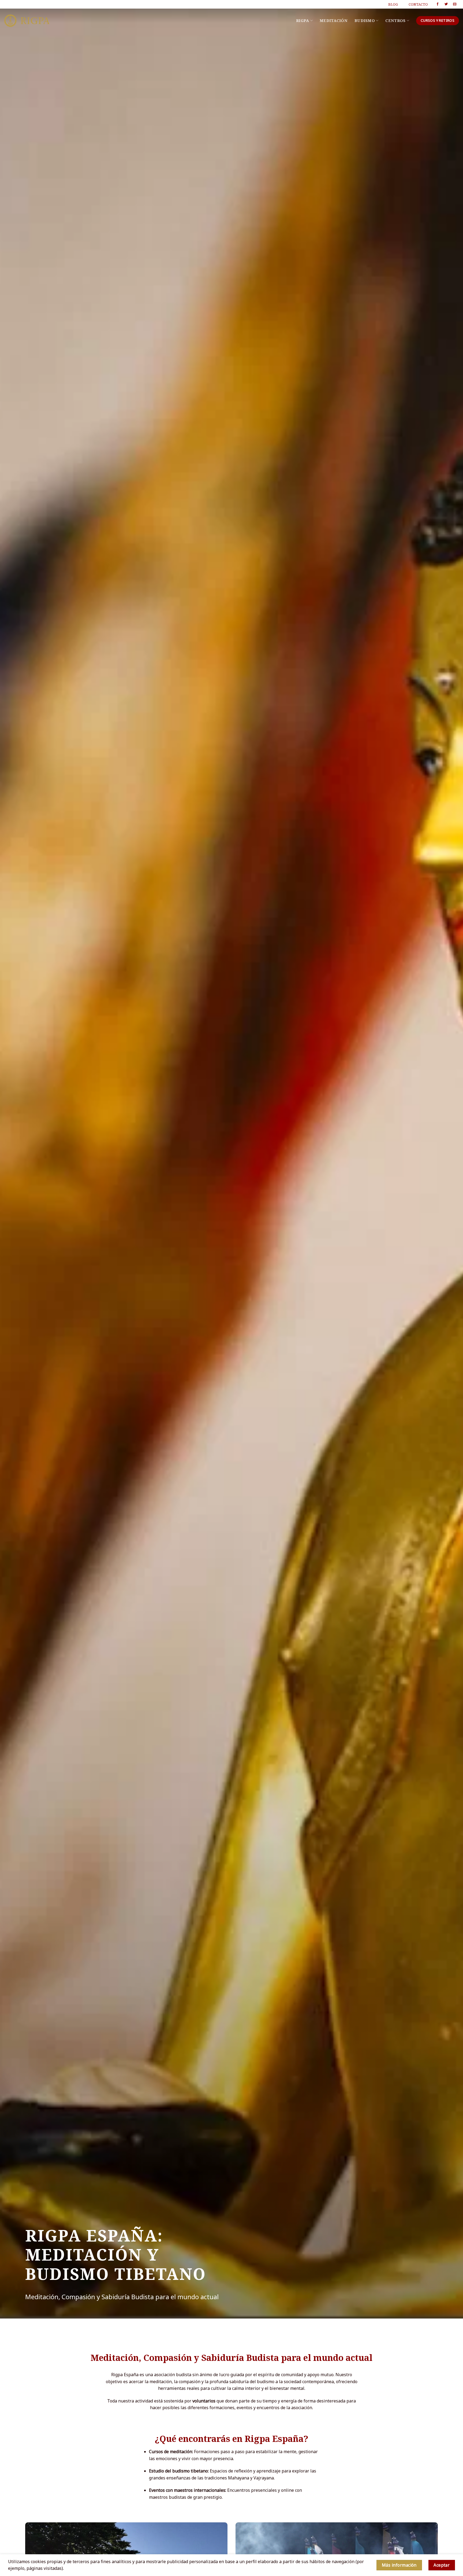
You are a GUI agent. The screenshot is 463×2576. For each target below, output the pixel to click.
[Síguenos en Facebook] (438, 4)
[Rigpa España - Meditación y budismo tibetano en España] (27, 21)
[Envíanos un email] (455, 4)
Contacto (418, 4)
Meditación (334, 21)
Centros (395, 21)
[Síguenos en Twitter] (446, 4)
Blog (393, 4)
